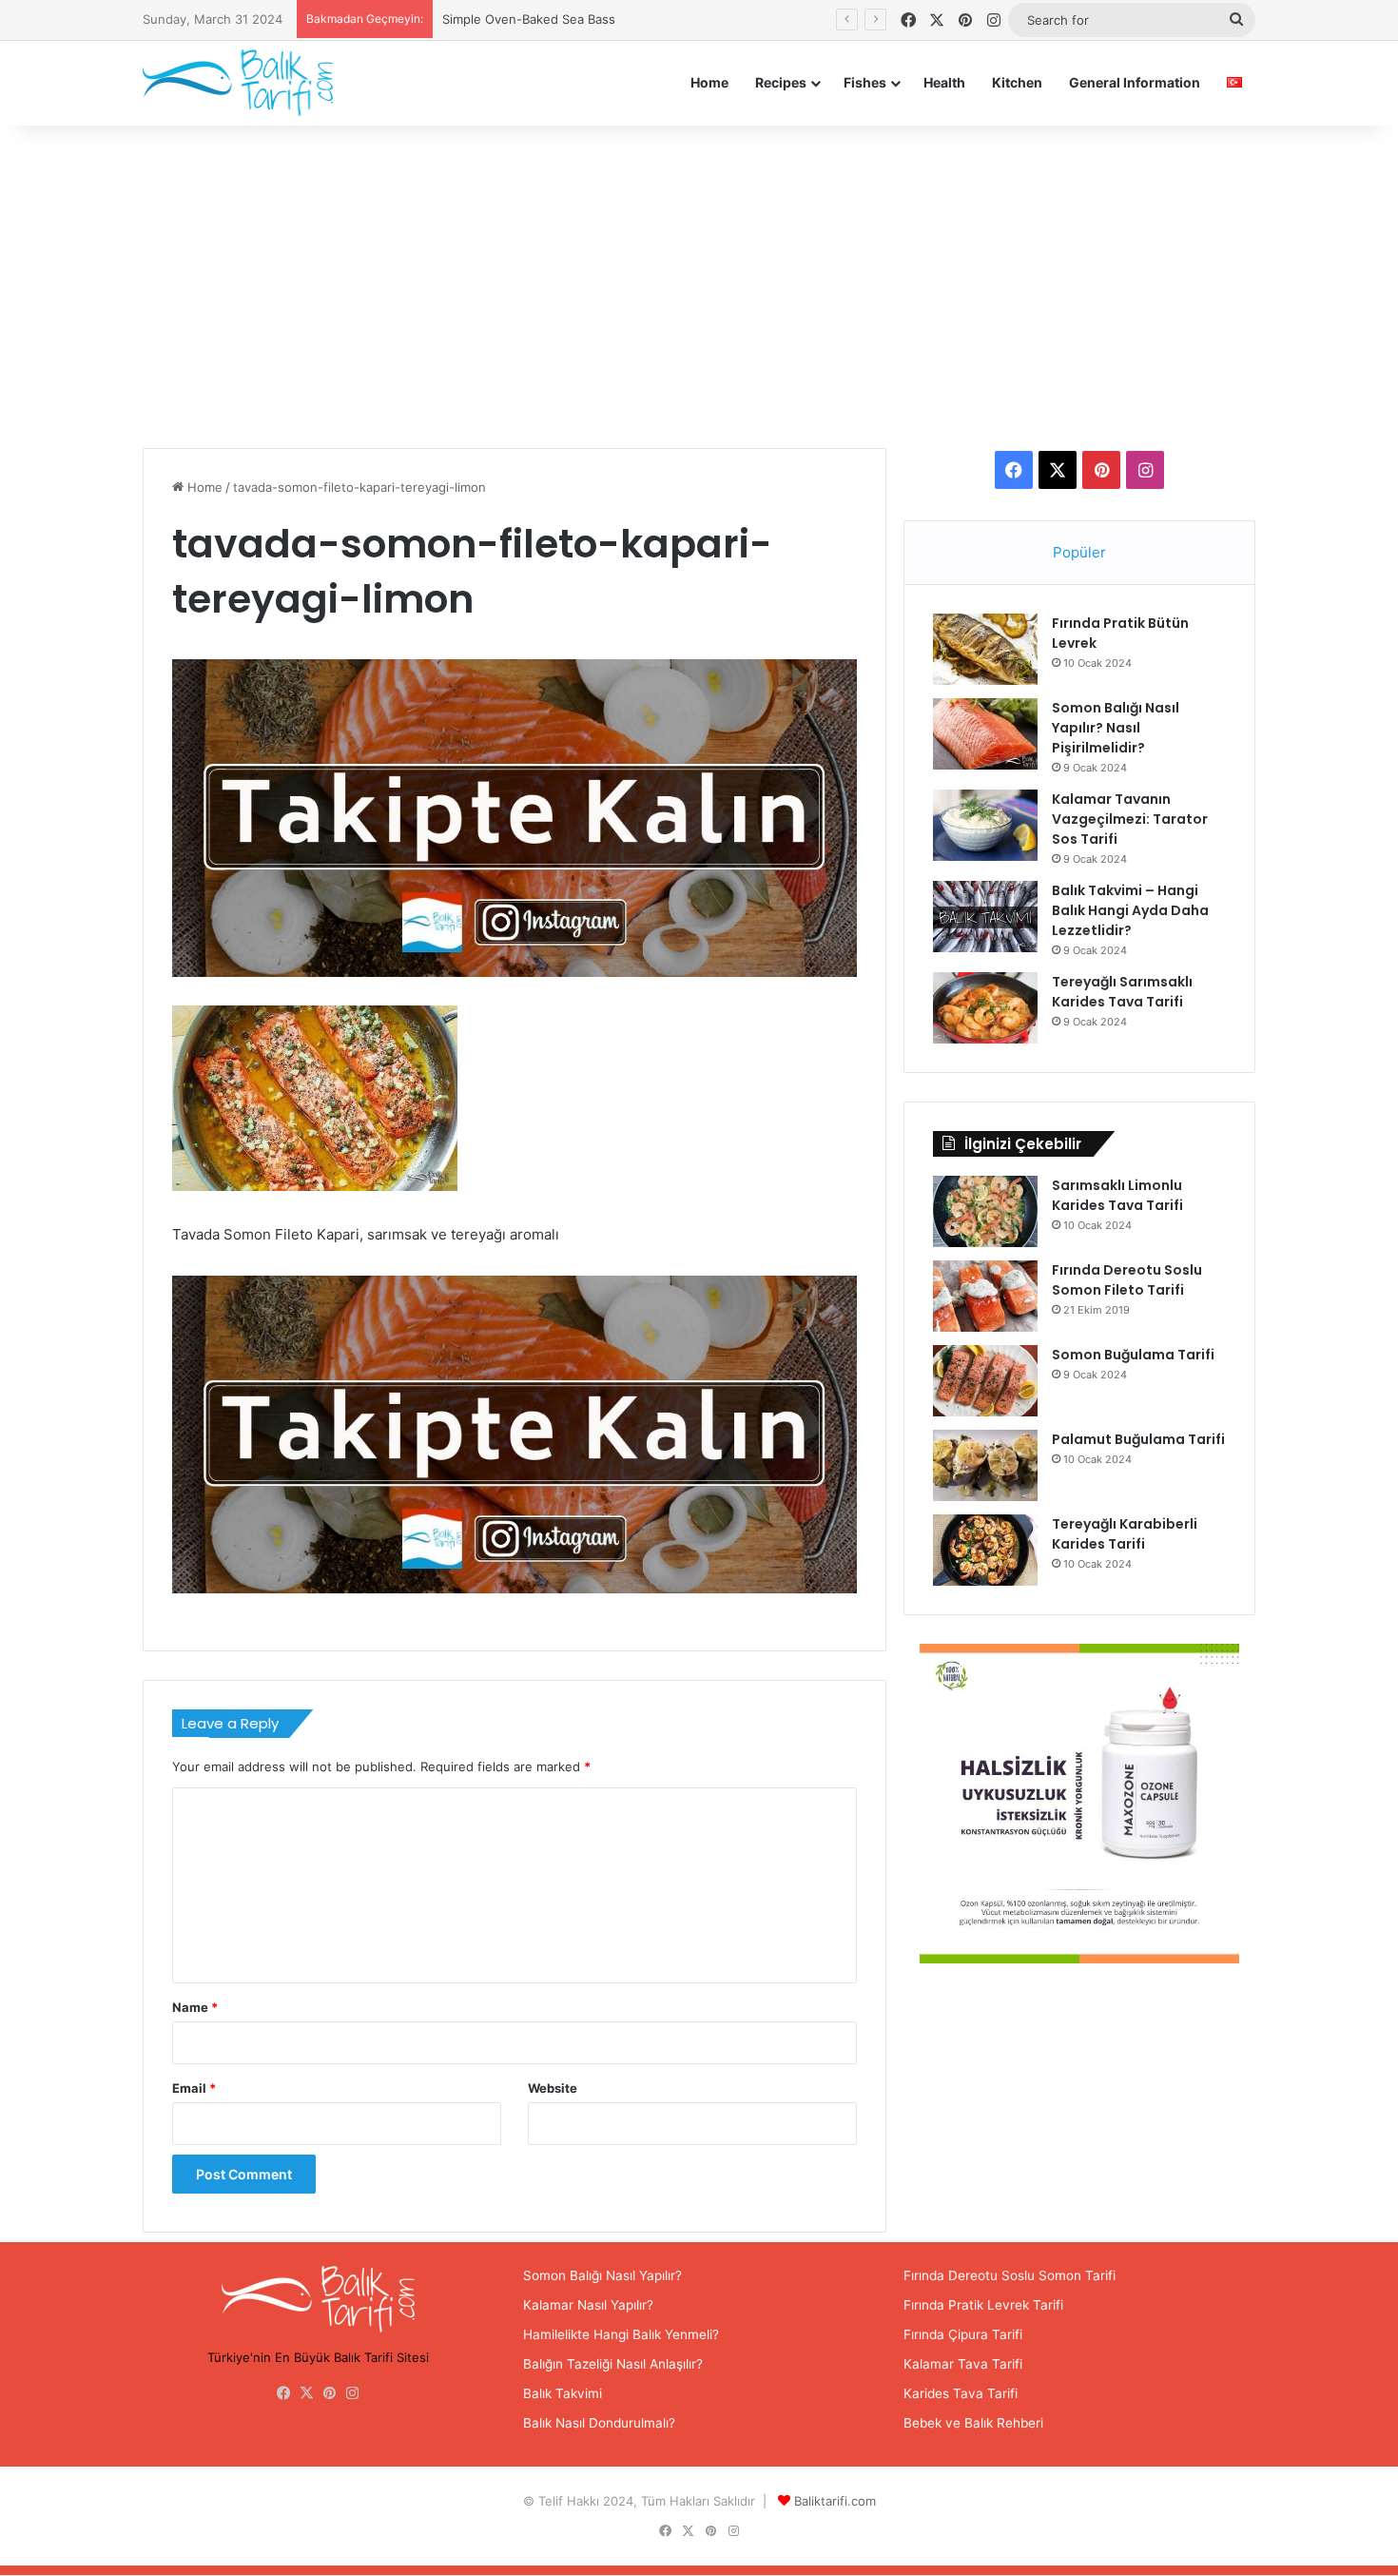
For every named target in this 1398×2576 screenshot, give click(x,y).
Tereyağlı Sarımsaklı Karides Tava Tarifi (1122, 992)
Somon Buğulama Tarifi (1133, 1355)
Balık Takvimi (563, 2393)
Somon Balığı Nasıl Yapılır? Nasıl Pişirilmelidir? (1116, 728)
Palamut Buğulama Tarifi (1138, 1439)
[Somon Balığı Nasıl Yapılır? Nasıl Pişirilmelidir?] (985, 734)
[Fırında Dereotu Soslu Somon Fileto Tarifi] (985, 1296)
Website (553, 2088)
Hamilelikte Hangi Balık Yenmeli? (621, 2334)
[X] (307, 2393)
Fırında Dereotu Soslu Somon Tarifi (1010, 2275)
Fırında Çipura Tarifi (963, 2334)
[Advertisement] (699, 286)
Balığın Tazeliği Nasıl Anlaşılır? (613, 2364)
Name (195, 2007)
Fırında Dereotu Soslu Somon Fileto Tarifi (1127, 1280)
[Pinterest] (330, 2393)
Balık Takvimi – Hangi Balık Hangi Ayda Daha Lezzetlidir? (1130, 910)
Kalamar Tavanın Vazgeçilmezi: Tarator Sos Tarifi (1130, 819)
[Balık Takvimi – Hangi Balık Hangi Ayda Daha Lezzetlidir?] (985, 917)
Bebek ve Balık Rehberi (973, 2423)
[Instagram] (353, 2393)
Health (944, 82)
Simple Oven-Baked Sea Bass (529, 19)
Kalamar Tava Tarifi (963, 2364)
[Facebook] (284, 2393)
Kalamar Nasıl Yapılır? (588, 2305)
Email (194, 2088)
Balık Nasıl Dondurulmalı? (599, 2423)
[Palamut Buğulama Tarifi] (985, 1465)
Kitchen (1017, 82)
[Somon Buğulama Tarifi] (985, 1381)
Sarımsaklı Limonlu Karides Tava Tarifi (1117, 1195)
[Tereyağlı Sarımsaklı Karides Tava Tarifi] (985, 1008)
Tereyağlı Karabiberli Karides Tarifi (1125, 1534)
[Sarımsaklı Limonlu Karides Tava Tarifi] (985, 1211)
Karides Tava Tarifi (961, 2393)
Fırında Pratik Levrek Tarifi (983, 2305)
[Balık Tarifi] (238, 82)
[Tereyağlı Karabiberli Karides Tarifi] (985, 1550)
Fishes (865, 82)
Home (709, 82)
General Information (1135, 82)
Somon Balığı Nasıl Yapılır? (602, 2275)
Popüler (1079, 552)
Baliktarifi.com (835, 2501)
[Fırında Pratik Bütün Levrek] (985, 649)
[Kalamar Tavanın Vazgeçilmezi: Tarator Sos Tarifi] (985, 825)
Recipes (781, 82)
